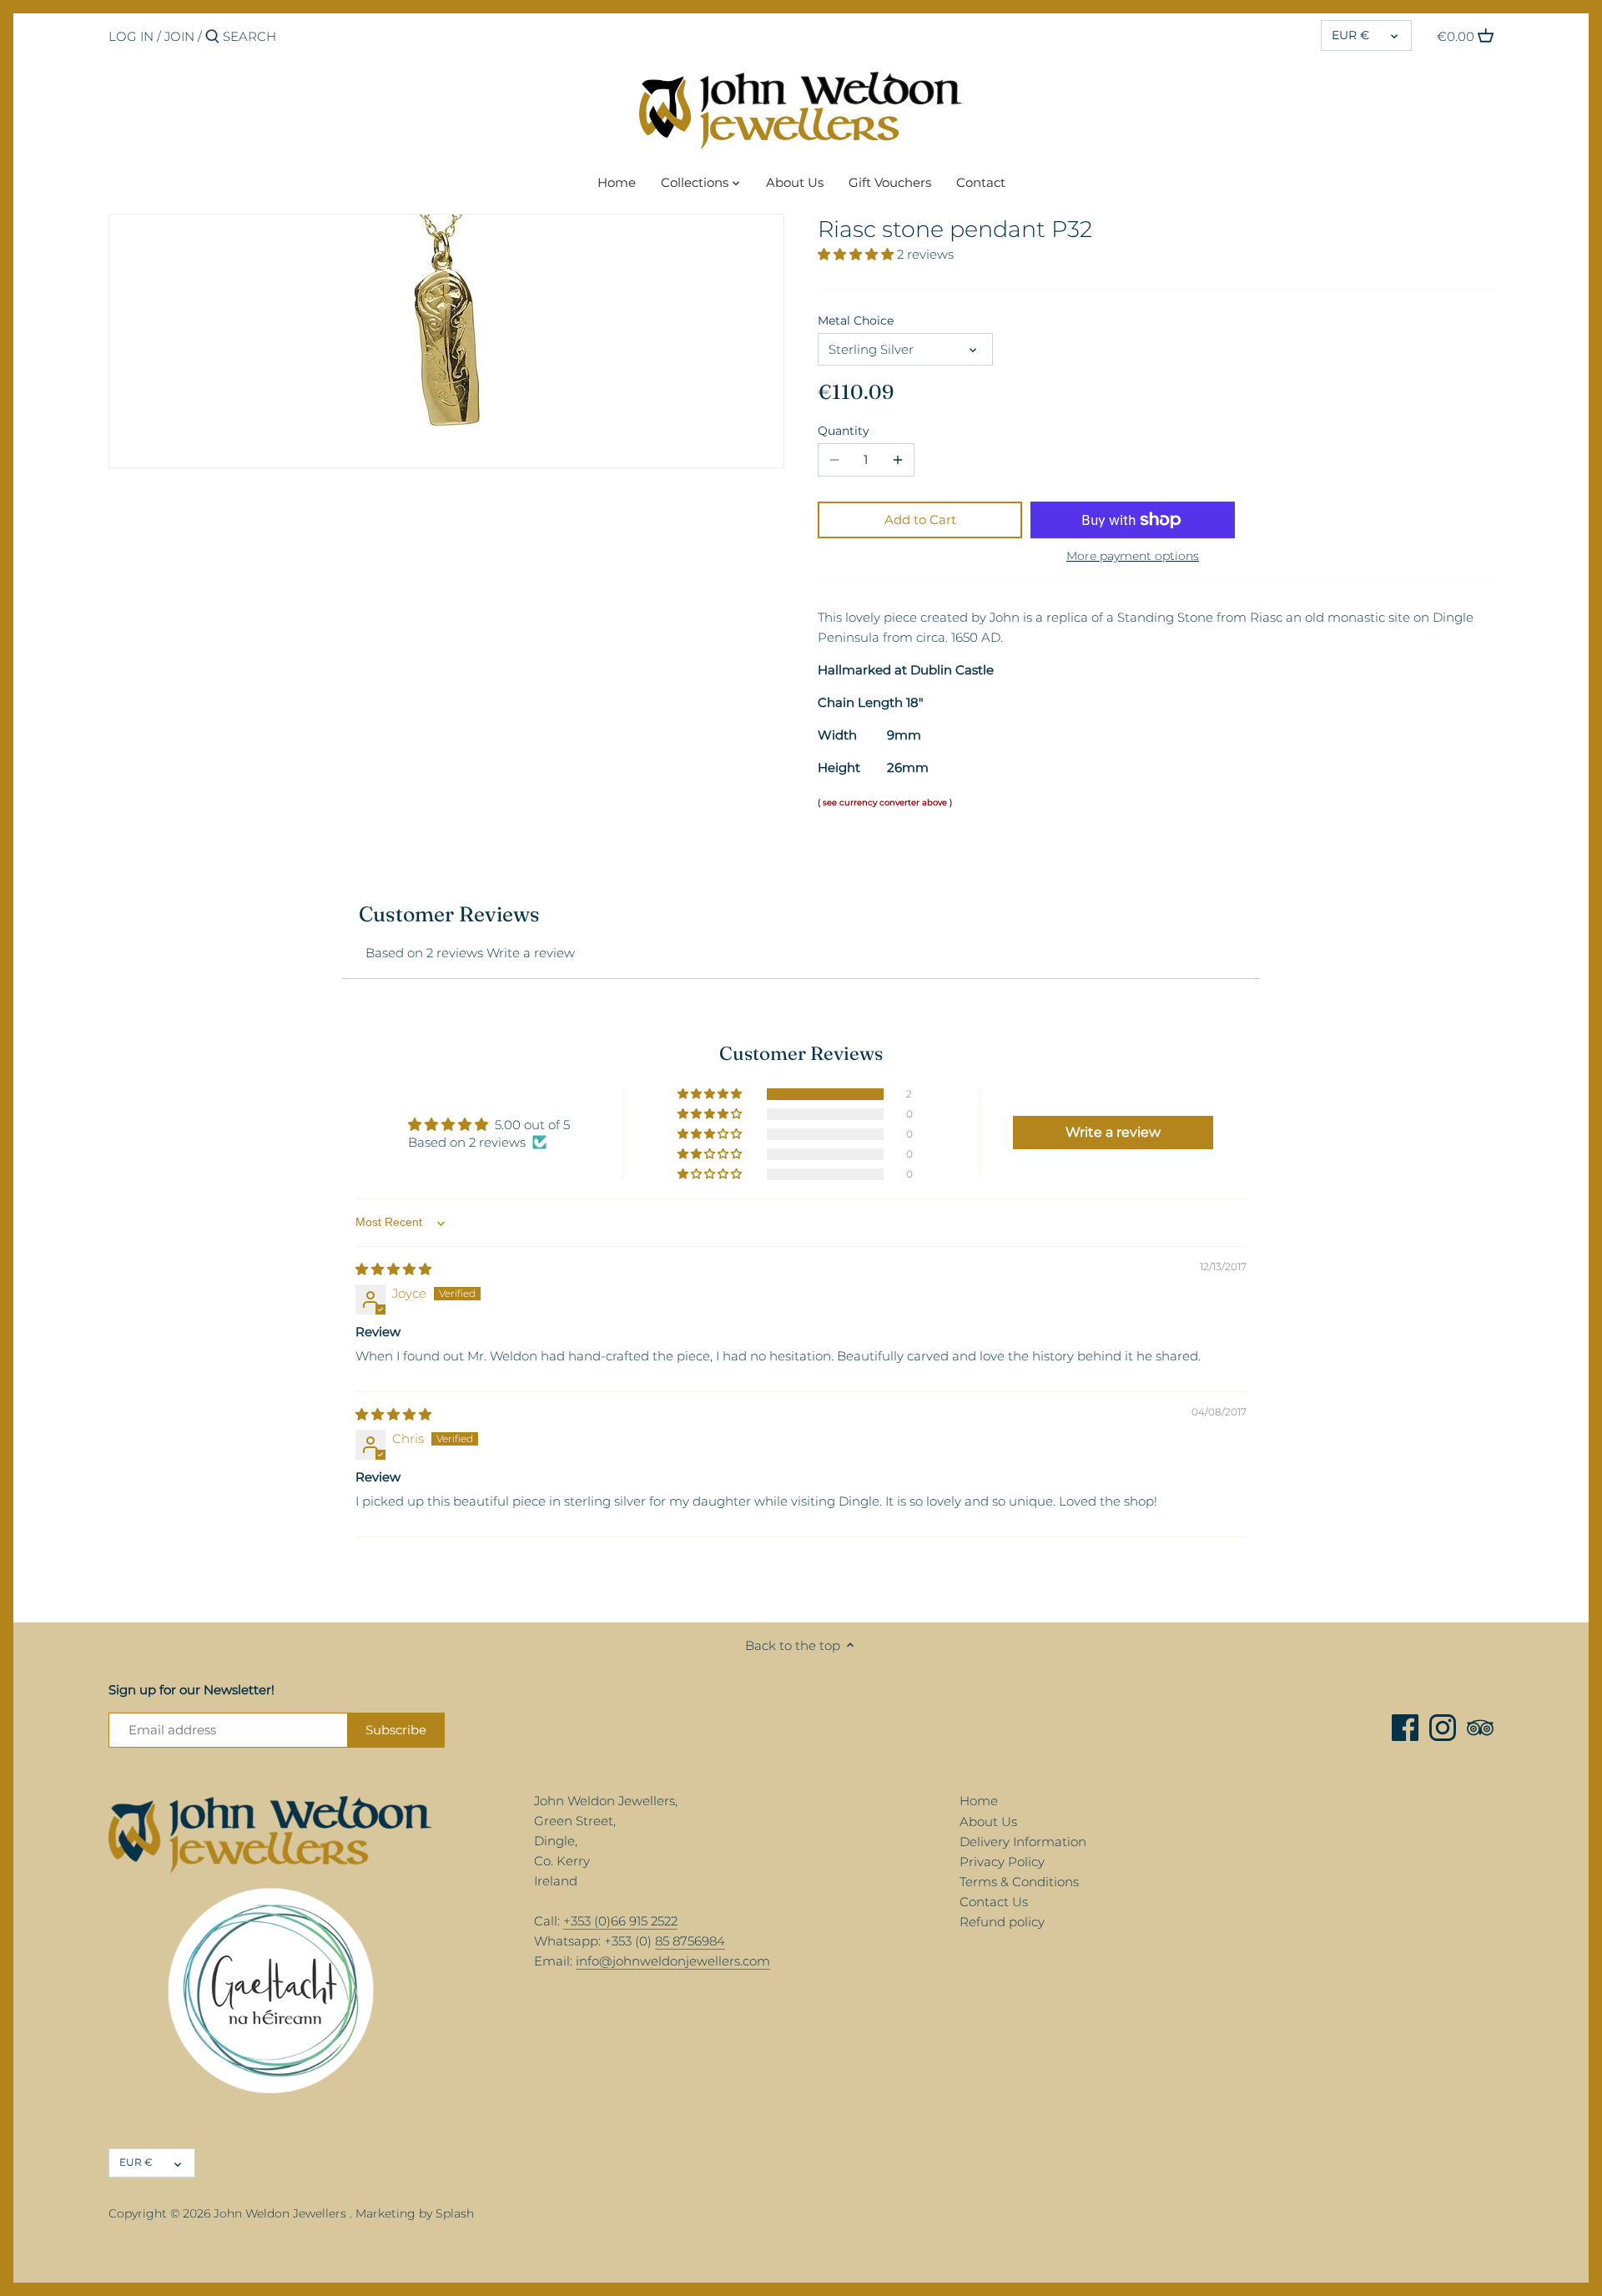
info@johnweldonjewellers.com (673, 1961)
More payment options (1133, 556)
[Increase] (898, 460)
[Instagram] (1443, 1728)
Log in (131, 36)
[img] (393, 1269)
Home (979, 1801)
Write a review (531, 953)
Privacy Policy (1002, 1862)
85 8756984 (690, 1941)
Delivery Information (1023, 1842)
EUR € (1350, 35)
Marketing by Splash (415, 2213)
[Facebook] (1405, 1728)
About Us (988, 1822)
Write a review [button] (1113, 1132)
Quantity (844, 431)
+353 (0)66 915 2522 (620, 1921)
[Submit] (212, 37)
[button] (857, 254)
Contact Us (994, 1902)
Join (179, 36)
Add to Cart (920, 520)
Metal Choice (856, 320)
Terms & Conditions (1019, 1882)
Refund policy (1002, 1922)
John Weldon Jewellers (280, 2213)
